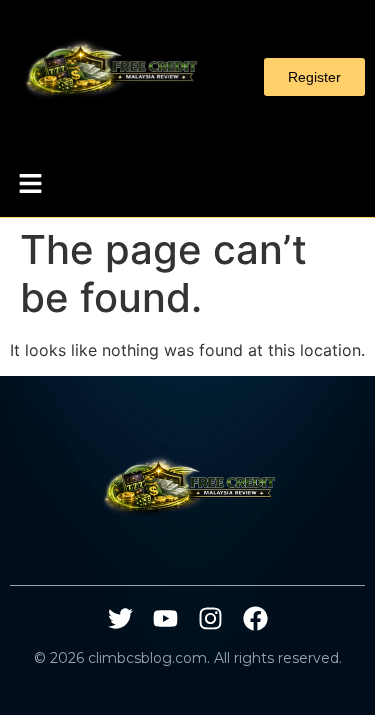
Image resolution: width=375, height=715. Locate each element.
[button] (30, 184)
